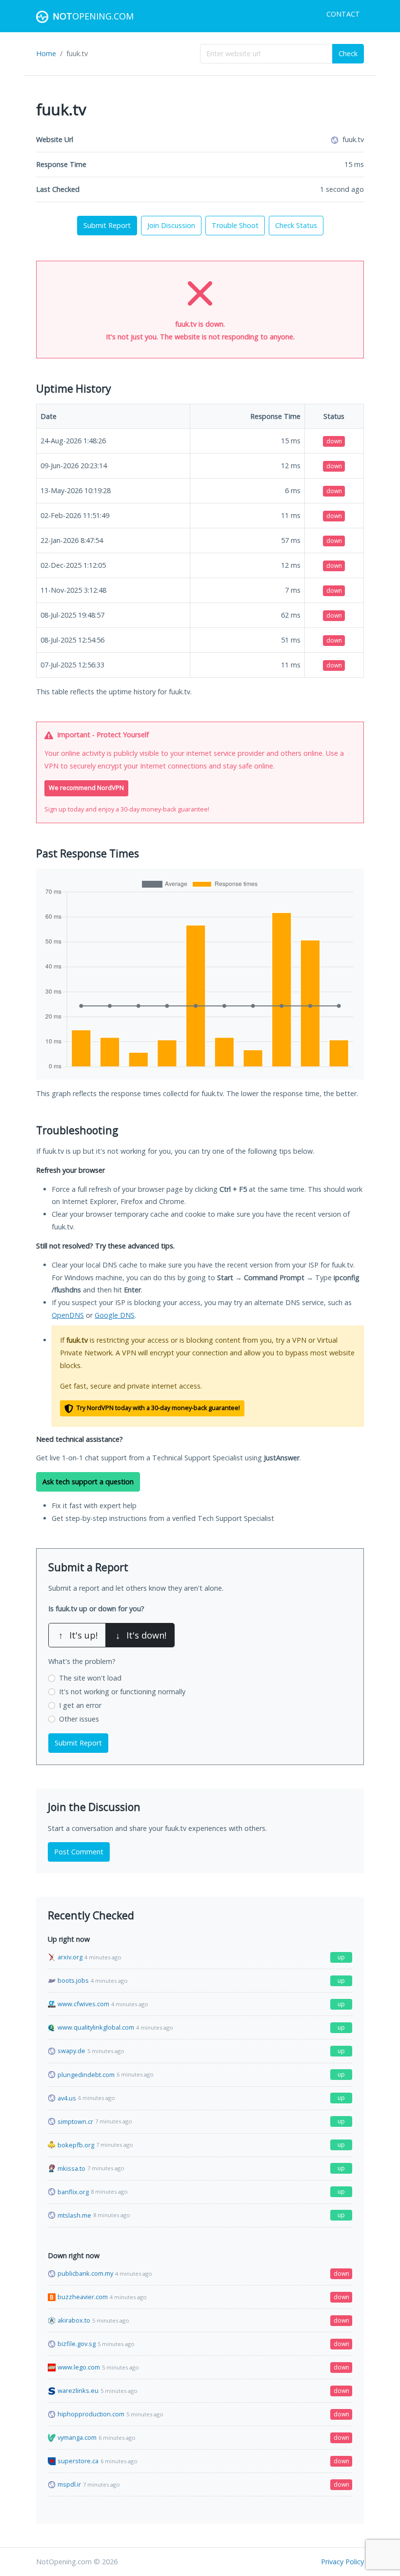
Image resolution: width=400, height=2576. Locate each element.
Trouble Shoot (235, 225)
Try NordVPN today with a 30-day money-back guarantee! (158, 1408)
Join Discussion (171, 225)
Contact (343, 14)
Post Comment (79, 1852)
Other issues (79, 1719)
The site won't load (90, 1678)
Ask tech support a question (88, 1482)
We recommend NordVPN (86, 788)
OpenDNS (68, 1315)
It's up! (78, 1635)
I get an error (80, 1705)
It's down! (141, 1635)
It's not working (122, 1692)
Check (348, 53)
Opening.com (93, 16)
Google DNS (115, 1315)
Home (46, 53)
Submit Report (107, 225)
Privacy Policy (342, 2562)
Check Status (296, 225)
